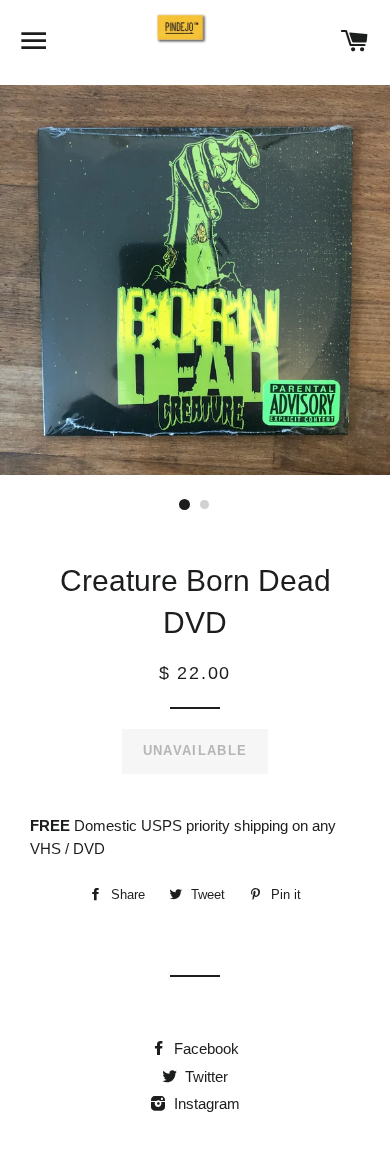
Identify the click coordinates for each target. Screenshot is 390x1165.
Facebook (204, 1048)
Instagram (205, 1103)
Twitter (204, 1076)
